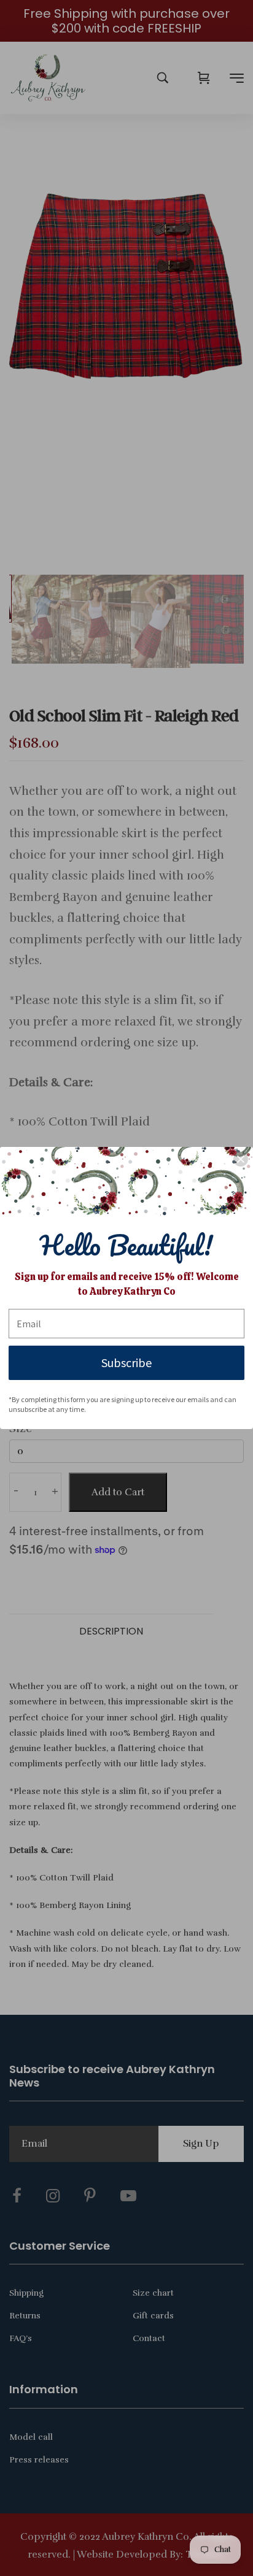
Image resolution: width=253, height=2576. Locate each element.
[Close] (241, 1159)
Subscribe (126, 1363)
